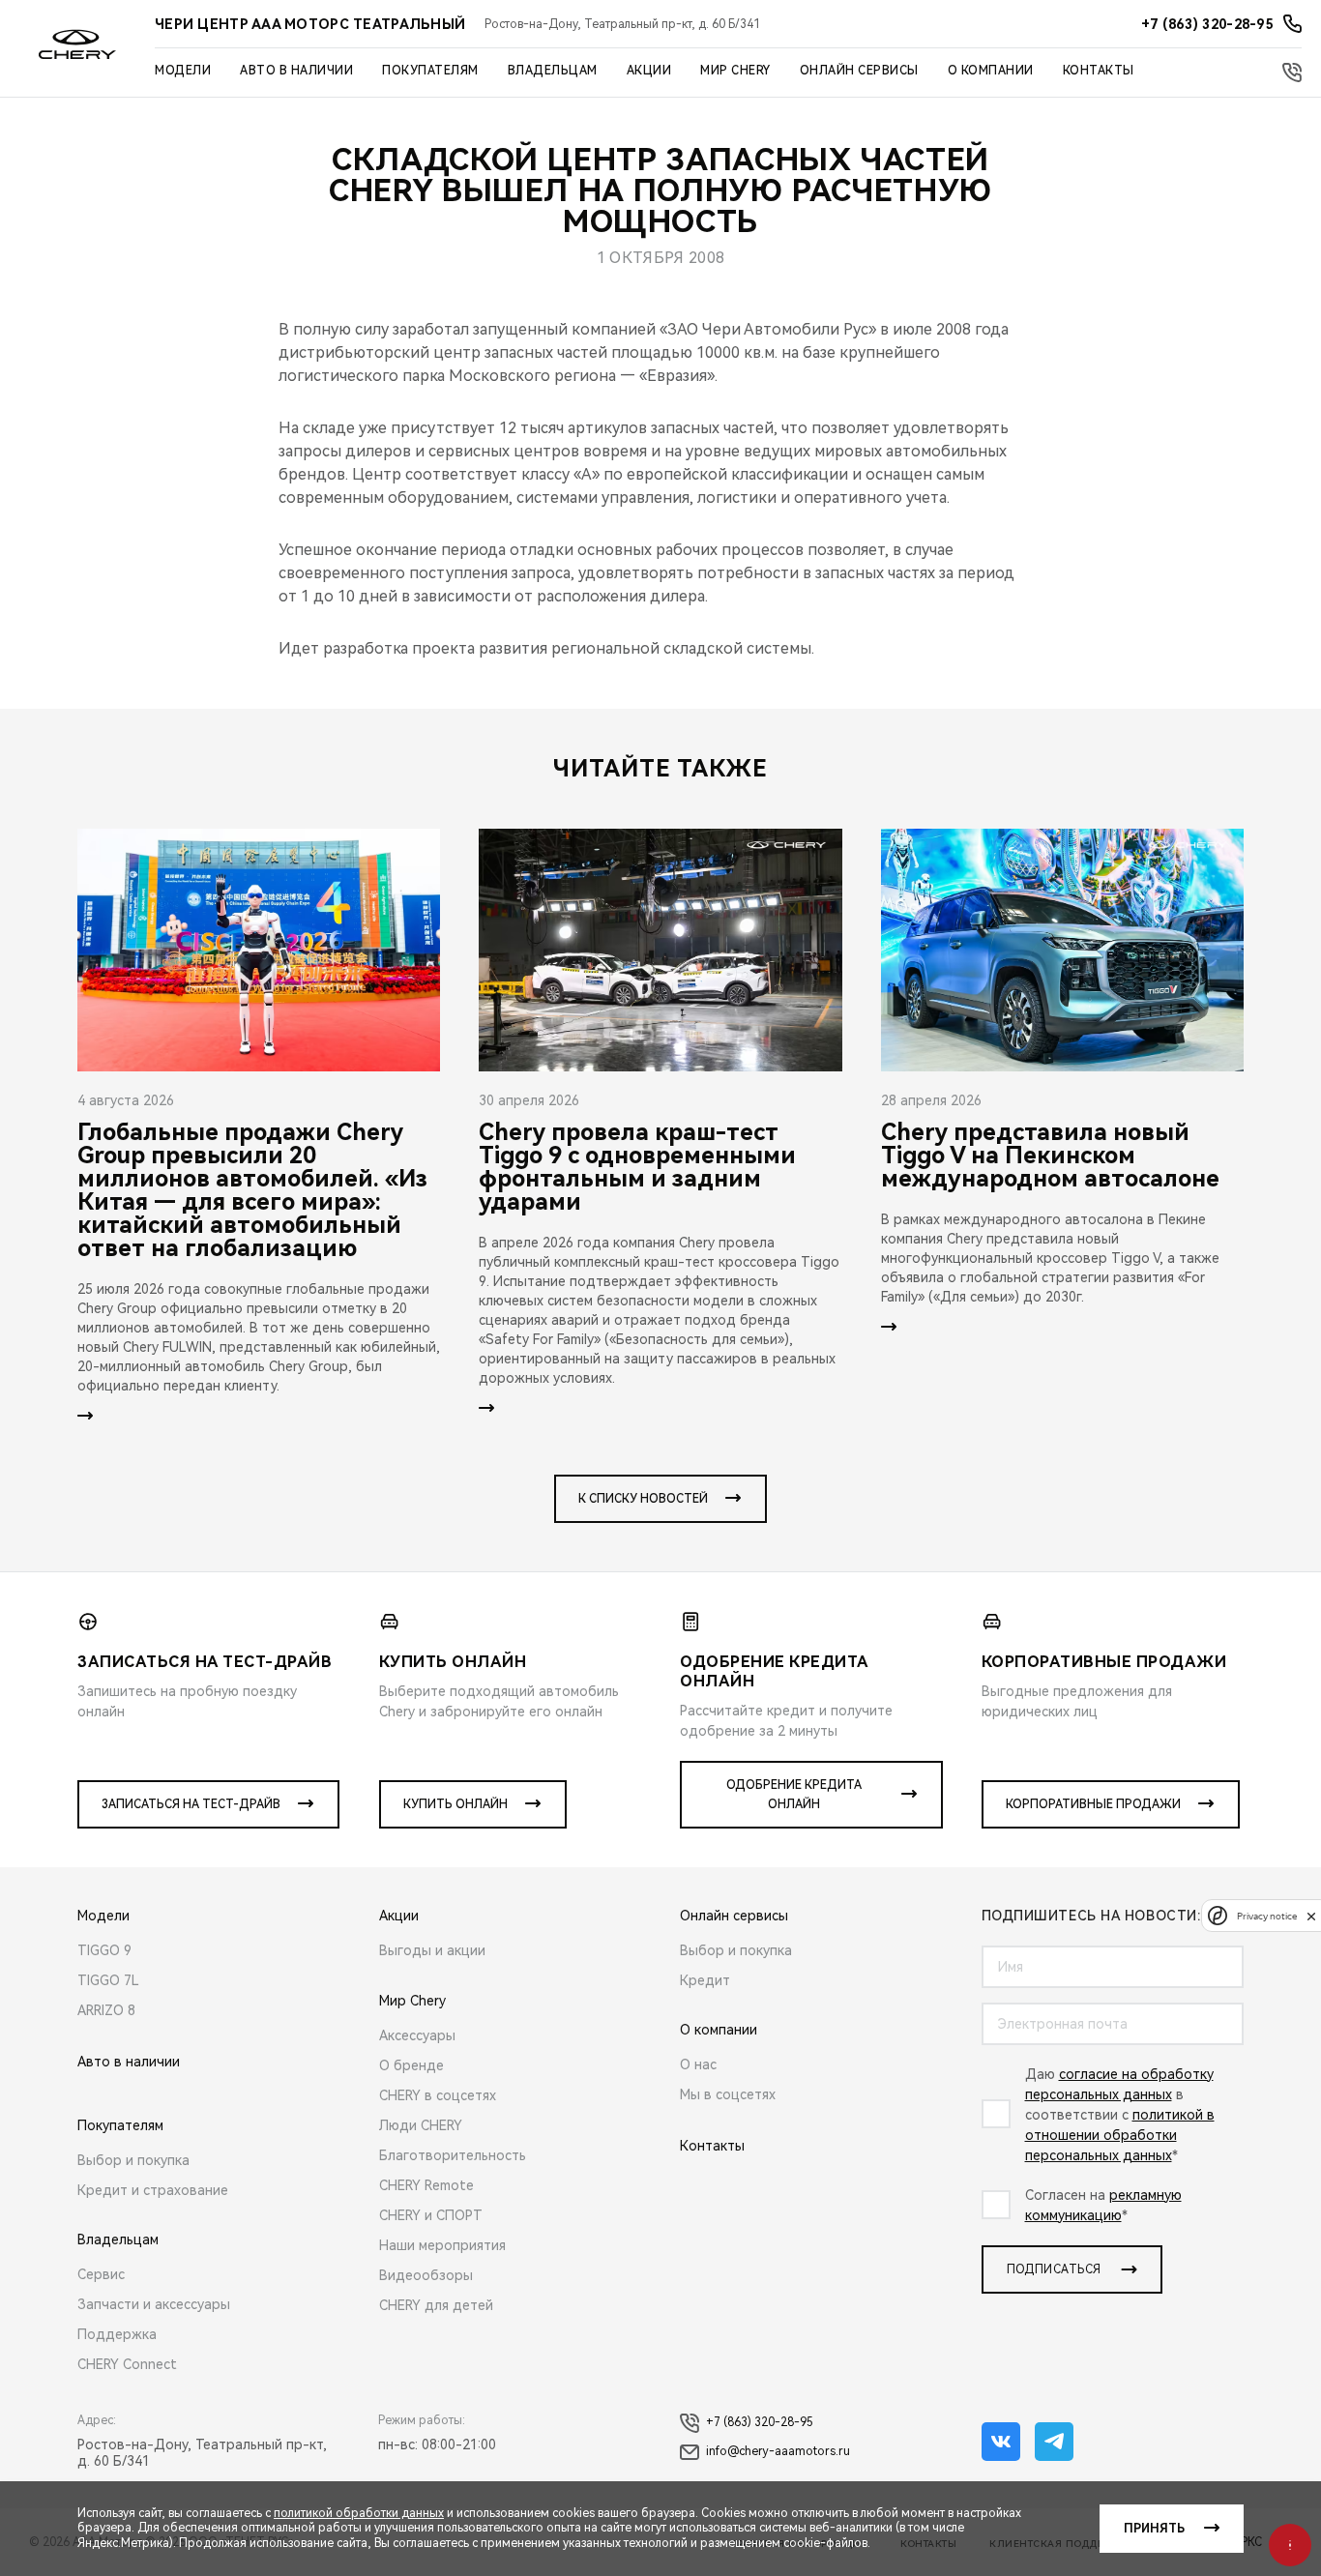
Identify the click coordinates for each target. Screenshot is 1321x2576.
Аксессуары (417, 2035)
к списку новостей (643, 1499)
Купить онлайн (455, 1804)
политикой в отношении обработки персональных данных (1120, 2135)
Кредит (705, 1980)
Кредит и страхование (153, 2190)
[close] (1311, 1916)
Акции (649, 71)
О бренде (411, 2065)
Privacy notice (1267, 1916)
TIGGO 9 (104, 1950)
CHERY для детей (436, 2305)
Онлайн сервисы (859, 71)
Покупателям (430, 71)
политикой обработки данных (359, 2513)
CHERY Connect (127, 2364)
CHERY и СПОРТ (431, 2215)
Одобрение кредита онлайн (794, 1795)
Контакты (1099, 71)
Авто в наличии (296, 71)
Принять (1154, 2529)
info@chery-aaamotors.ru (778, 2451)
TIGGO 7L (108, 1980)
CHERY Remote (426, 2185)
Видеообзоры (426, 2275)
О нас (698, 2064)
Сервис (101, 2274)
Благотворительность (453, 2155)
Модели (183, 71)
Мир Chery (735, 71)
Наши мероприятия (442, 2245)
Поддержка (117, 2334)
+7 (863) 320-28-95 (760, 2422)
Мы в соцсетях (728, 2094)
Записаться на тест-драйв (191, 1804)
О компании (991, 71)
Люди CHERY (421, 2125)
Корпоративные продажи (1093, 1804)
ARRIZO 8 (106, 2010)
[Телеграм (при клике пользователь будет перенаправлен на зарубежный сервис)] (1054, 2442)
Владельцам (553, 71)
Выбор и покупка (133, 2160)
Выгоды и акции (432, 1950)
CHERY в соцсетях (438, 2095)
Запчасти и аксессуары (154, 2304)
